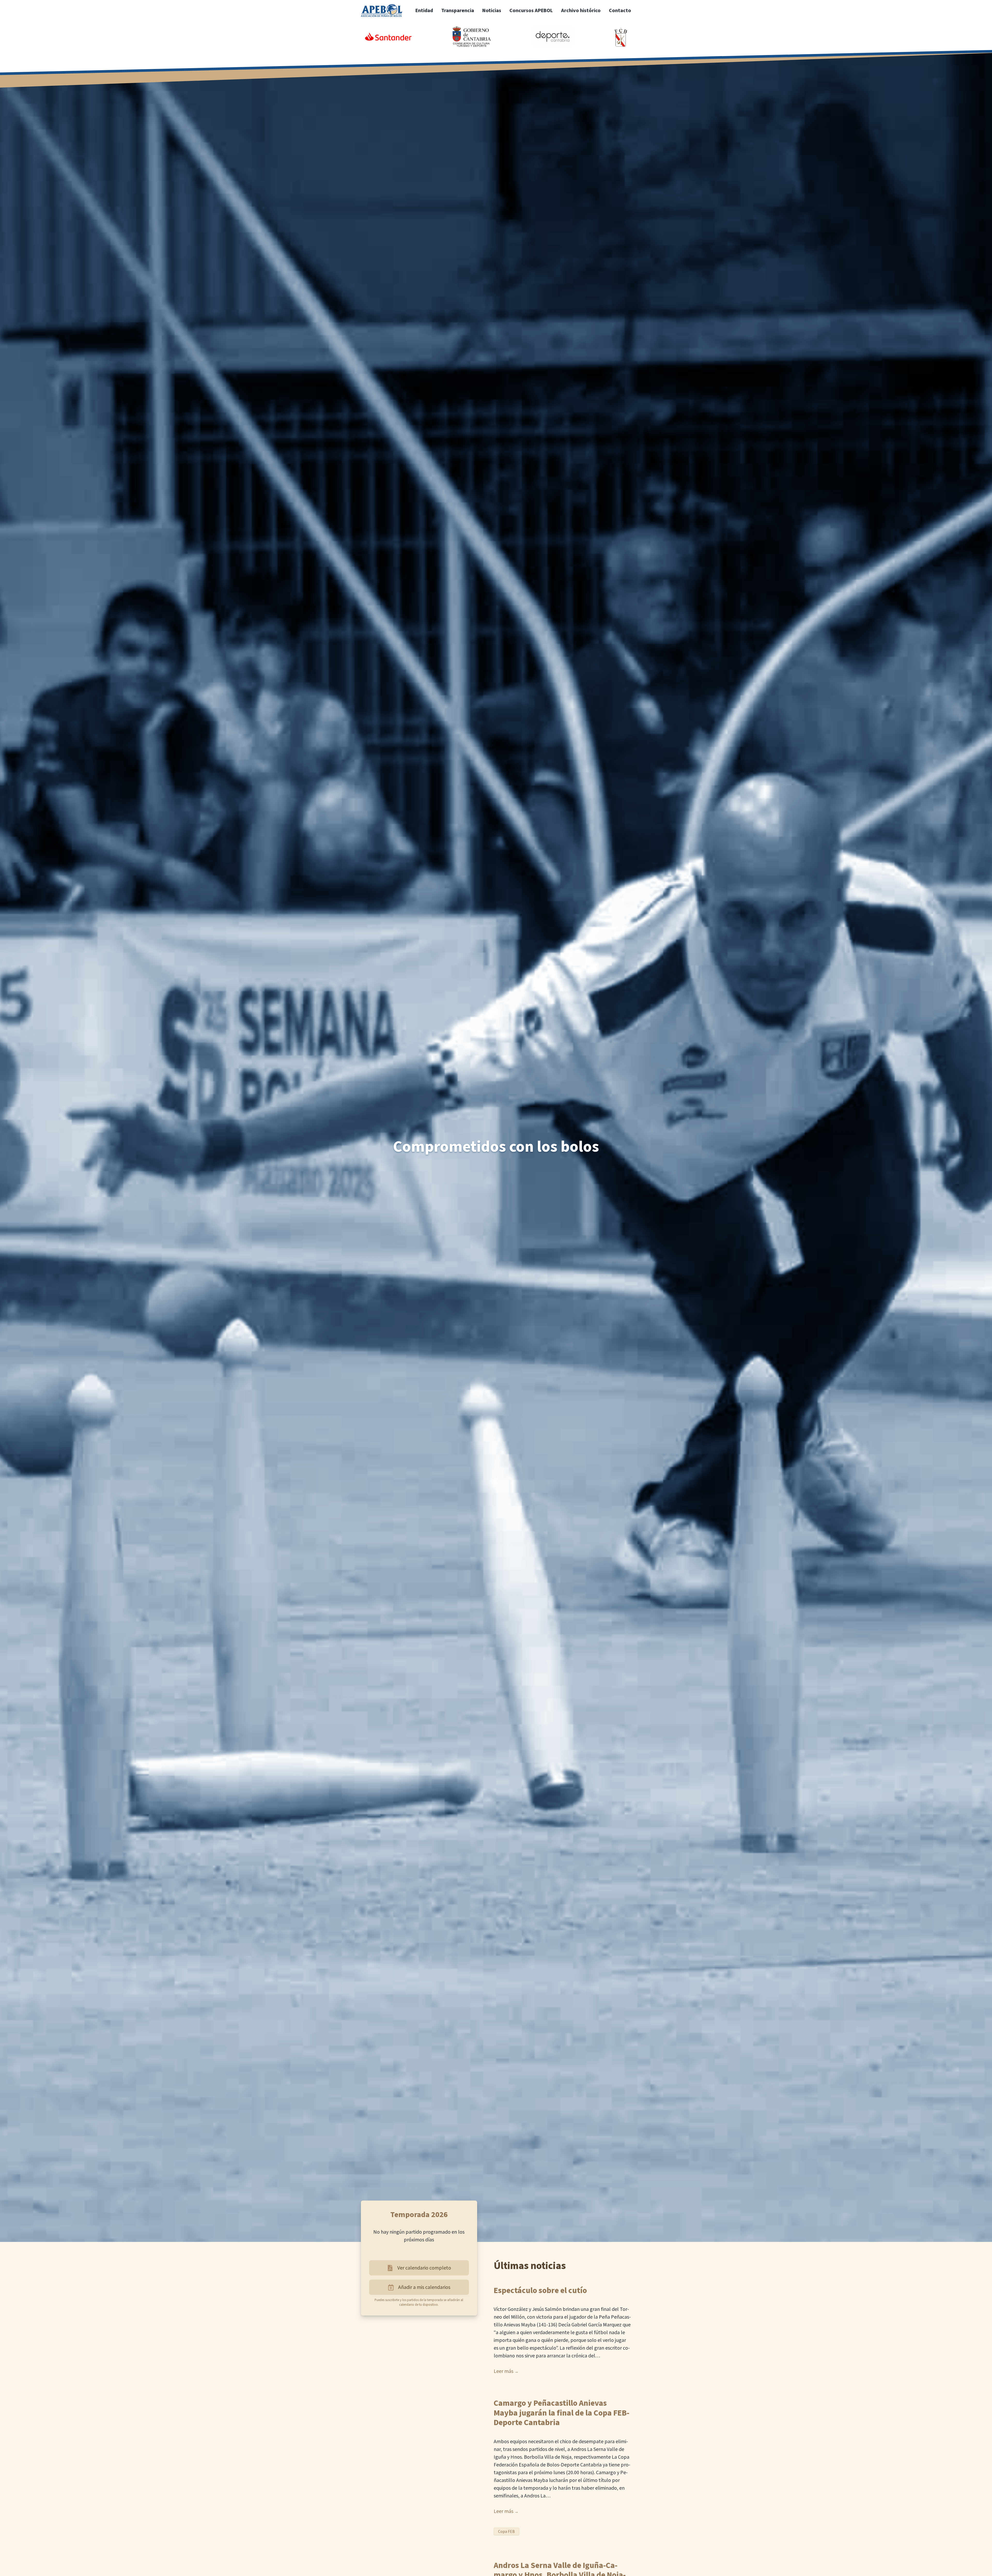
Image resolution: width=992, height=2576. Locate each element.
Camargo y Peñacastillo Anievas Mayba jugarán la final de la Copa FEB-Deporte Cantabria (561, 2413)
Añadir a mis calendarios (424, 2287)
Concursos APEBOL (531, 11)
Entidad (424, 11)
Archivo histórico (581, 11)
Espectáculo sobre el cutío (540, 2291)
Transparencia (458, 11)
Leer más (503, 2371)
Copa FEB (506, 2532)
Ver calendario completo (424, 2268)
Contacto (620, 11)
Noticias (492, 11)
